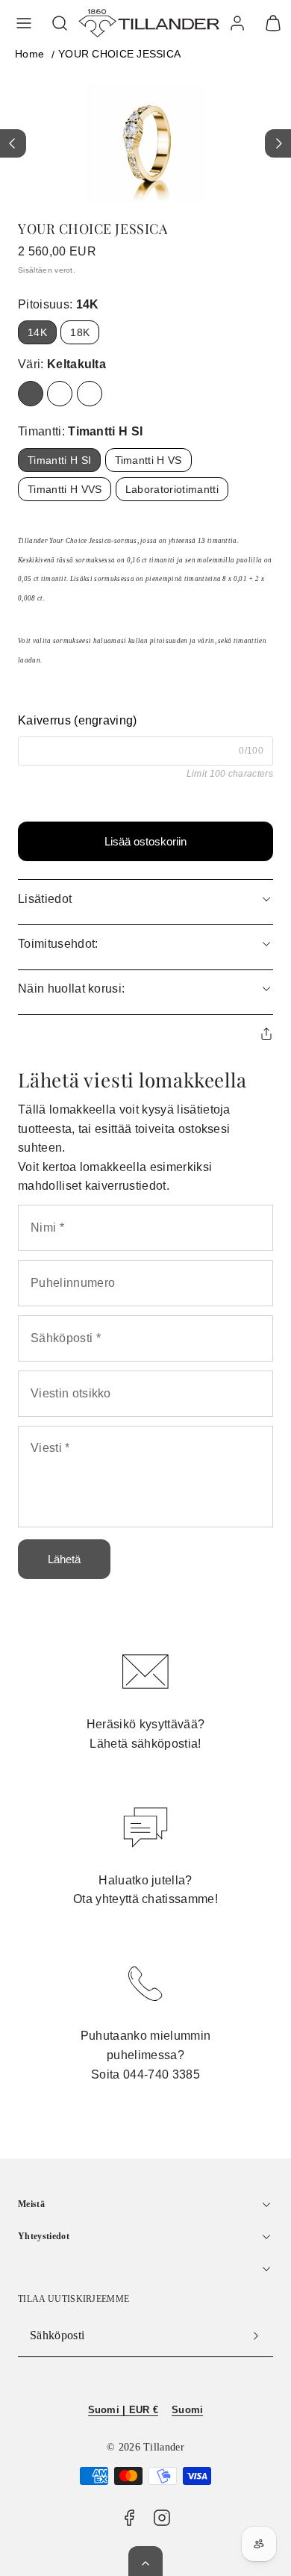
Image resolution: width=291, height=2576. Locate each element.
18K (80, 332)
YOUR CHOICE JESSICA (119, 54)
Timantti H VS (148, 460)
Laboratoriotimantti (172, 489)
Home (29, 54)
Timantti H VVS (65, 489)
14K (37, 332)
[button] (24, 23)
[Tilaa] (256, 2336)
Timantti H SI (59, 460)
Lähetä (64, 1559)
